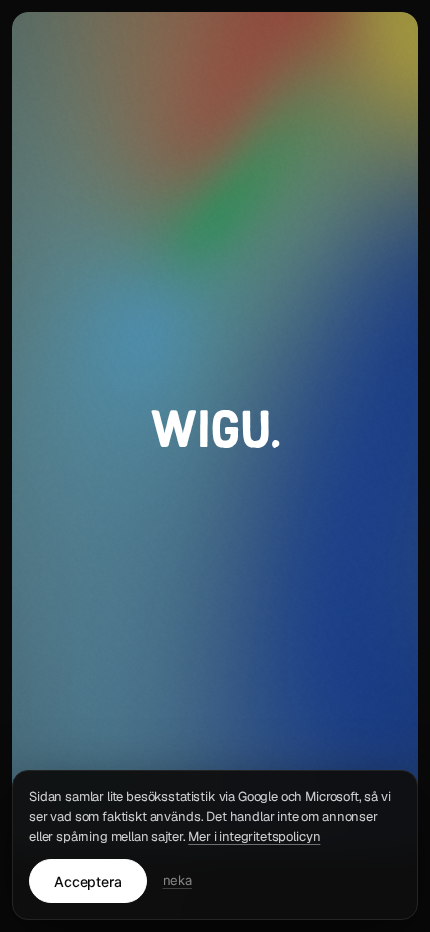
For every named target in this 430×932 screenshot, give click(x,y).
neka (177, 880)
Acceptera (88, 881)
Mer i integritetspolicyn (254, 836)
